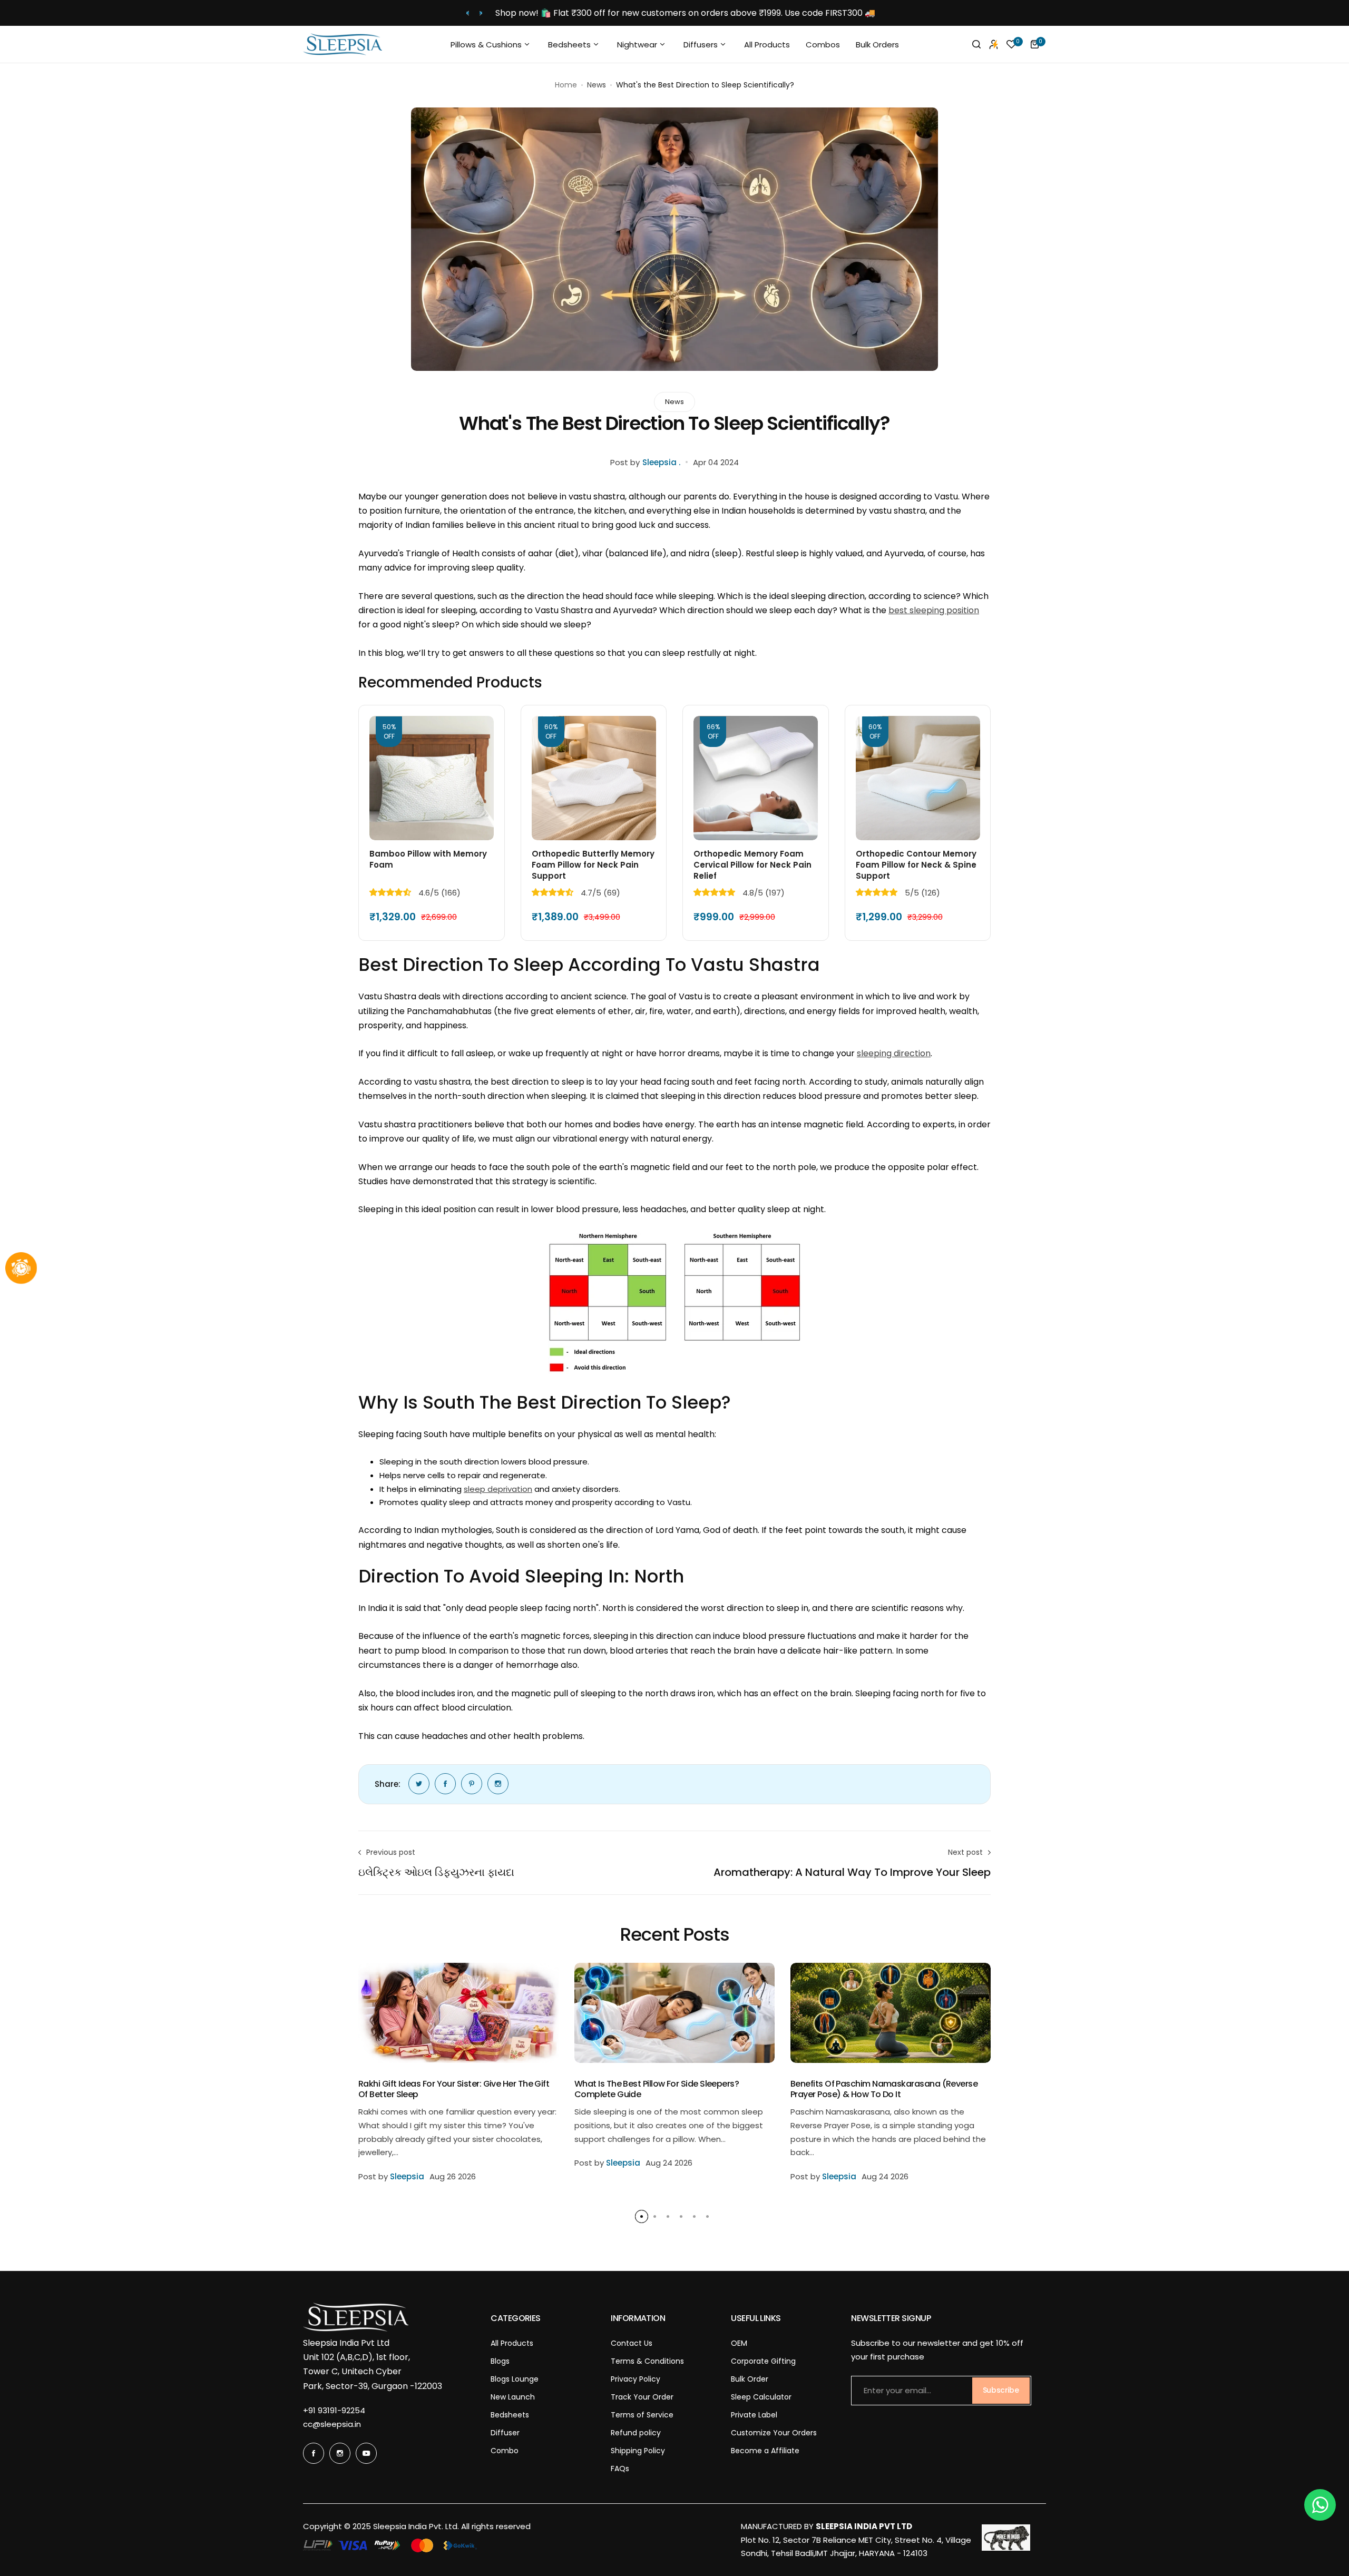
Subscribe (1001, 2390)
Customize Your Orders (774, 2433)
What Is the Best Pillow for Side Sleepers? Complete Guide (657, 2089)
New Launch (513, 2397)
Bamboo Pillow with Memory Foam (428, 859)
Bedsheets (510, 2415)
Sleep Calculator (761, 2397)
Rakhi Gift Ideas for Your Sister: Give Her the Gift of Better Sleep (454, 2089)
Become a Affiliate (765, 2451)
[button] (468, 13)
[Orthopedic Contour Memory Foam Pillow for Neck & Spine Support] (918, 778)
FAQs (620, 2469)
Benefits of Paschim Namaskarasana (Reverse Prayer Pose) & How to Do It (884, 2089)
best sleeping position (934, 610)
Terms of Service (642, 2415)
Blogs (500, 2361)
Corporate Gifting (763, 2361)
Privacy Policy (636, 2379)
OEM (739, 2343)
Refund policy (636, 2433)
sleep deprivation (498, 1489)
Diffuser (505, 2433)
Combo (505, 2451)
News (597, 85)
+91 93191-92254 (334, 2410)
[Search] (976, 44)
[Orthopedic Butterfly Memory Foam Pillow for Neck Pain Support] (594, 778)
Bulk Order (750, 2379)
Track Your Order (642, 2397)
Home (566, 85)
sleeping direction (894, 1053)
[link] (419, 1784)
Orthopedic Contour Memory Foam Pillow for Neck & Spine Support (916, 865)
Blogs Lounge (515, 2379)
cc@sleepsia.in (332, 2424)
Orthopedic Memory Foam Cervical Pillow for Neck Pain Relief (752, 865)
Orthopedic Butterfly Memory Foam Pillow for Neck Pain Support (593, 865)
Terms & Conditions (647, 2361)
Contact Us (632, 2343)
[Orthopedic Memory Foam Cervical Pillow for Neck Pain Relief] (756, 778)
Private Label (754, 2415)
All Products (512, 2343)
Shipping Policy (638, 2451)
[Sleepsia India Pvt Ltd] (343, 44)
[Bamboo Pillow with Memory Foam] (432, 778)
